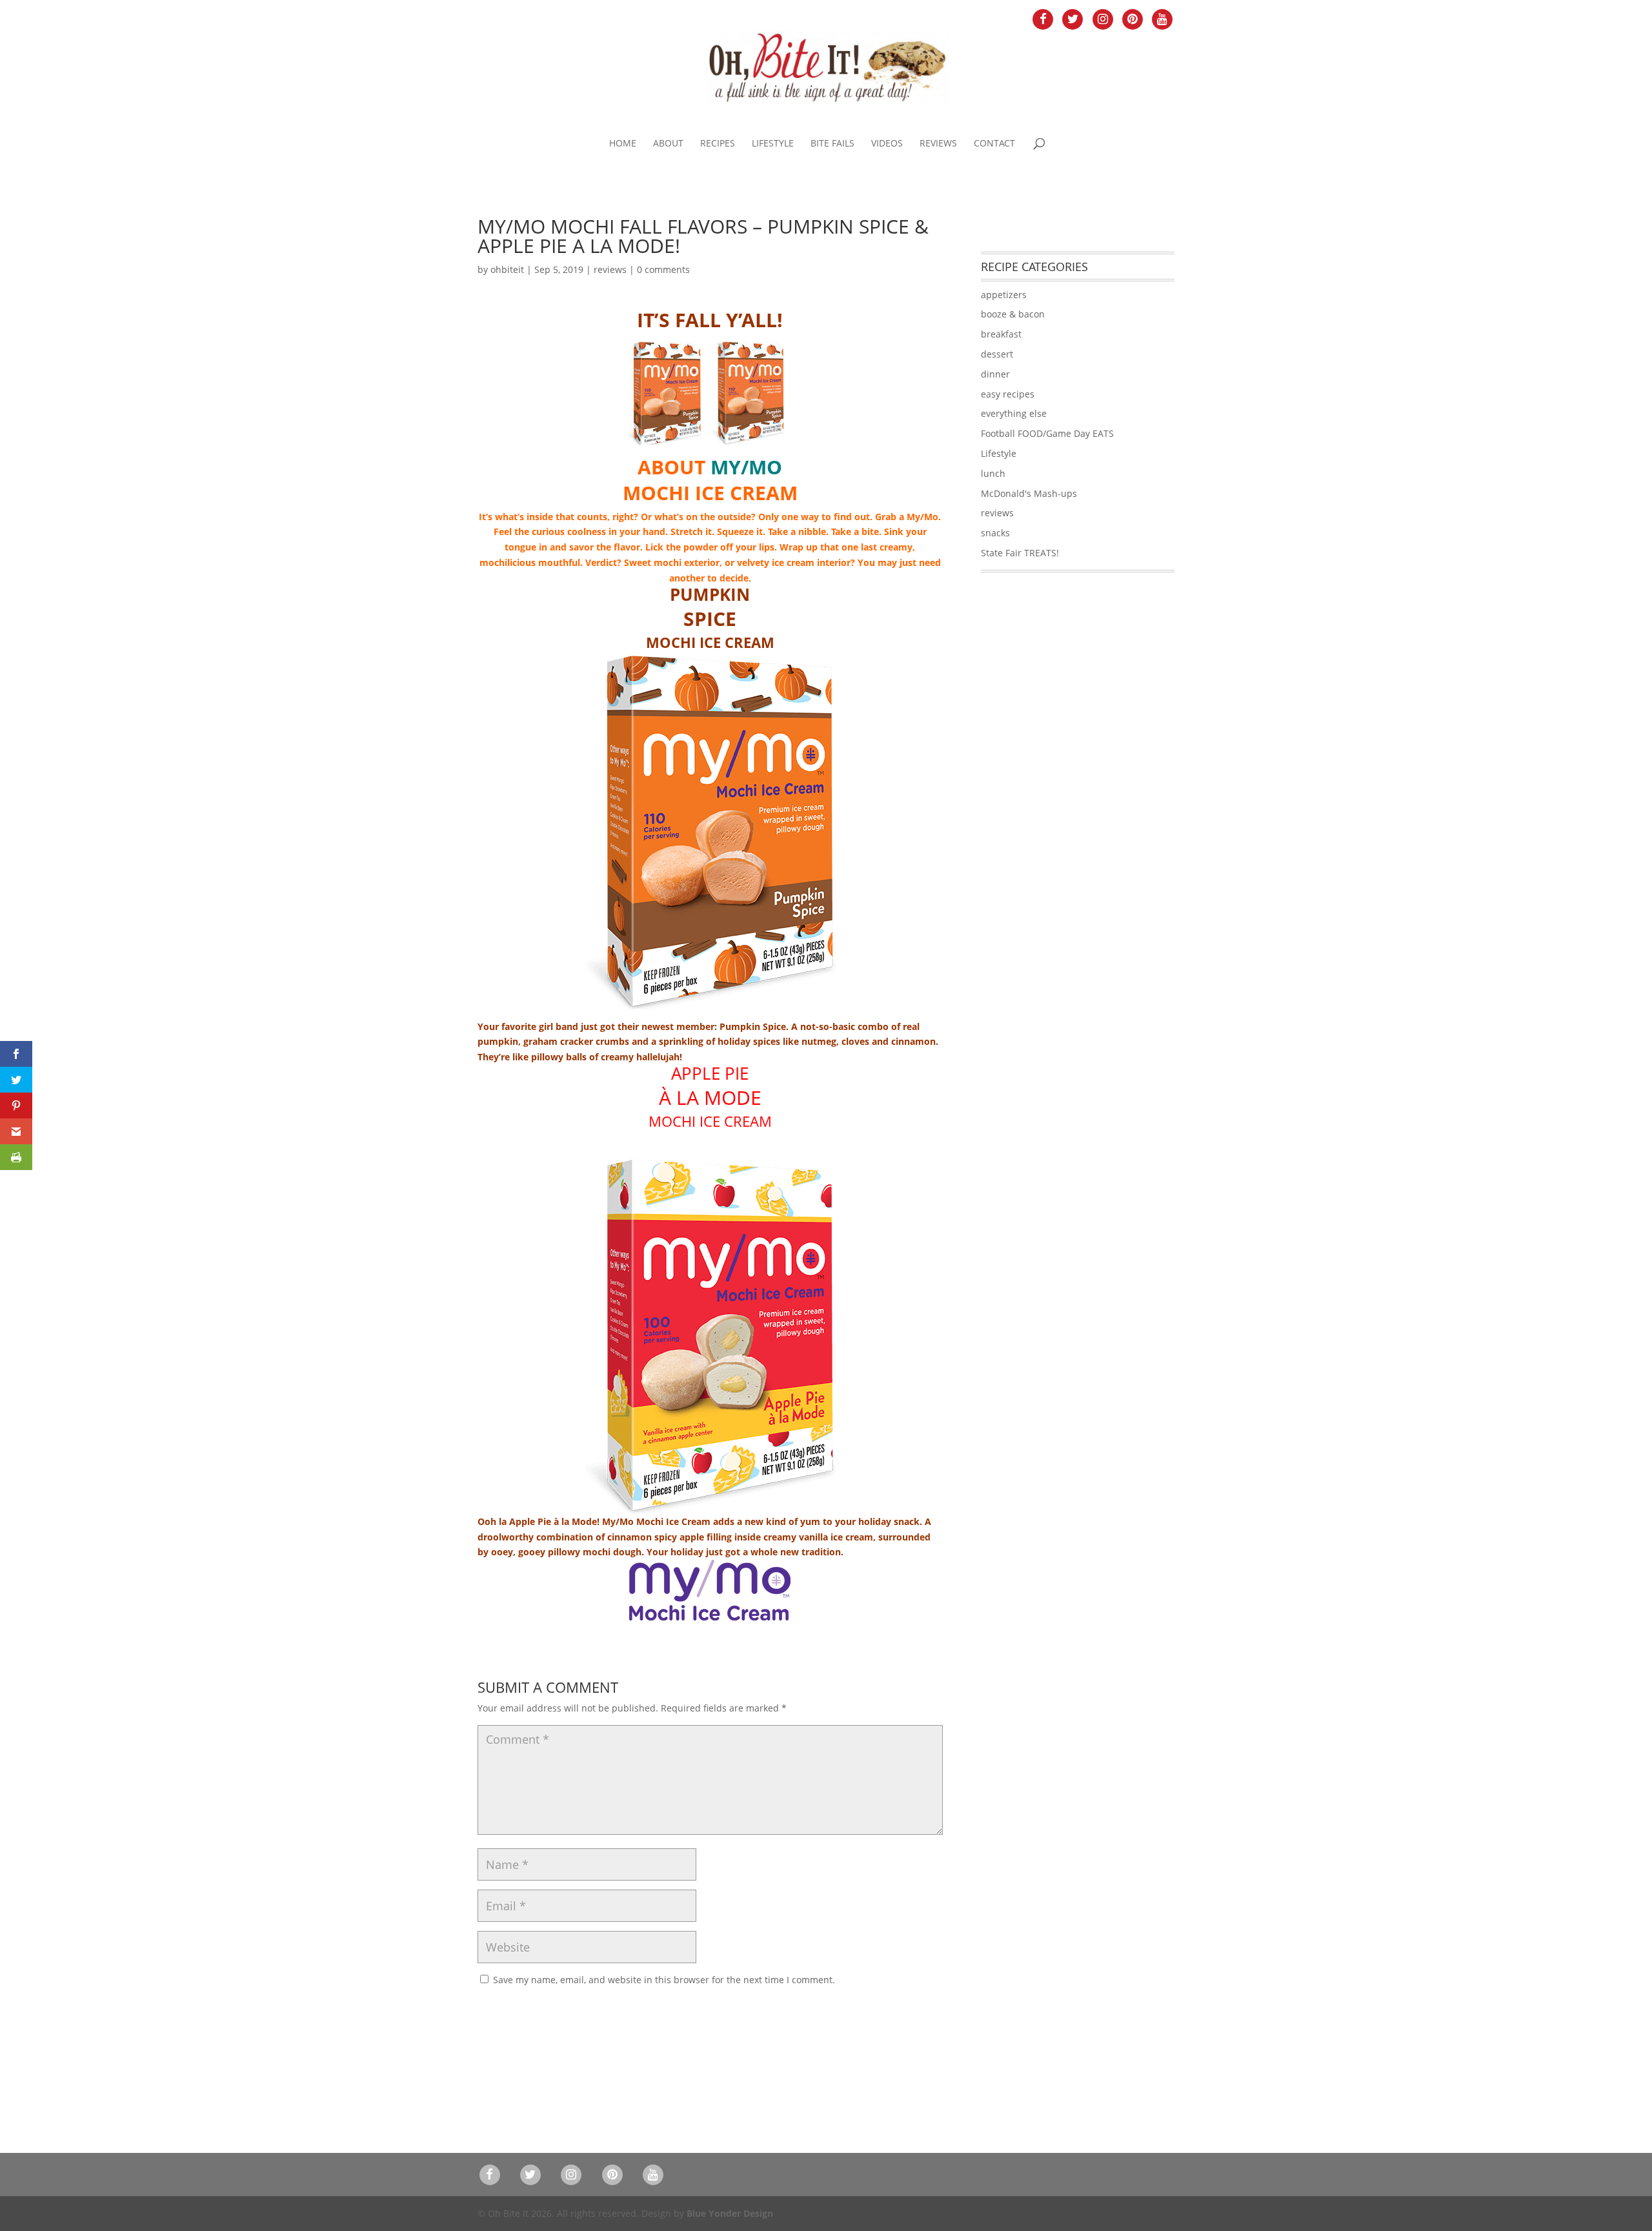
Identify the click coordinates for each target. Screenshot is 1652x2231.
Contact (994, 144)
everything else (1014, 413)
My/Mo (746, 467)
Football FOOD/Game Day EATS (1047, 433)
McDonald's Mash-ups (1029, 493)
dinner (995, 374)
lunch (993, 473)
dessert (997, 354)
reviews (610, 269)
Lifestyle (773, 144)
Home (623, 144)
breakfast (1001, 334)
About (668, 144)
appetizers (1004, 295)
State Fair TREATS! (1020, 553)
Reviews (938, 144)
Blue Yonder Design (730, 2213)
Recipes (718, 144)
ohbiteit (507, 269)
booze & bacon (1013, 314)
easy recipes (1008, 394)
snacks (995, 533)
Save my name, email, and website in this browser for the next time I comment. (664, 1980)
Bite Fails (832, 144)
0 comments (663, 269)
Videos (887, 144)
